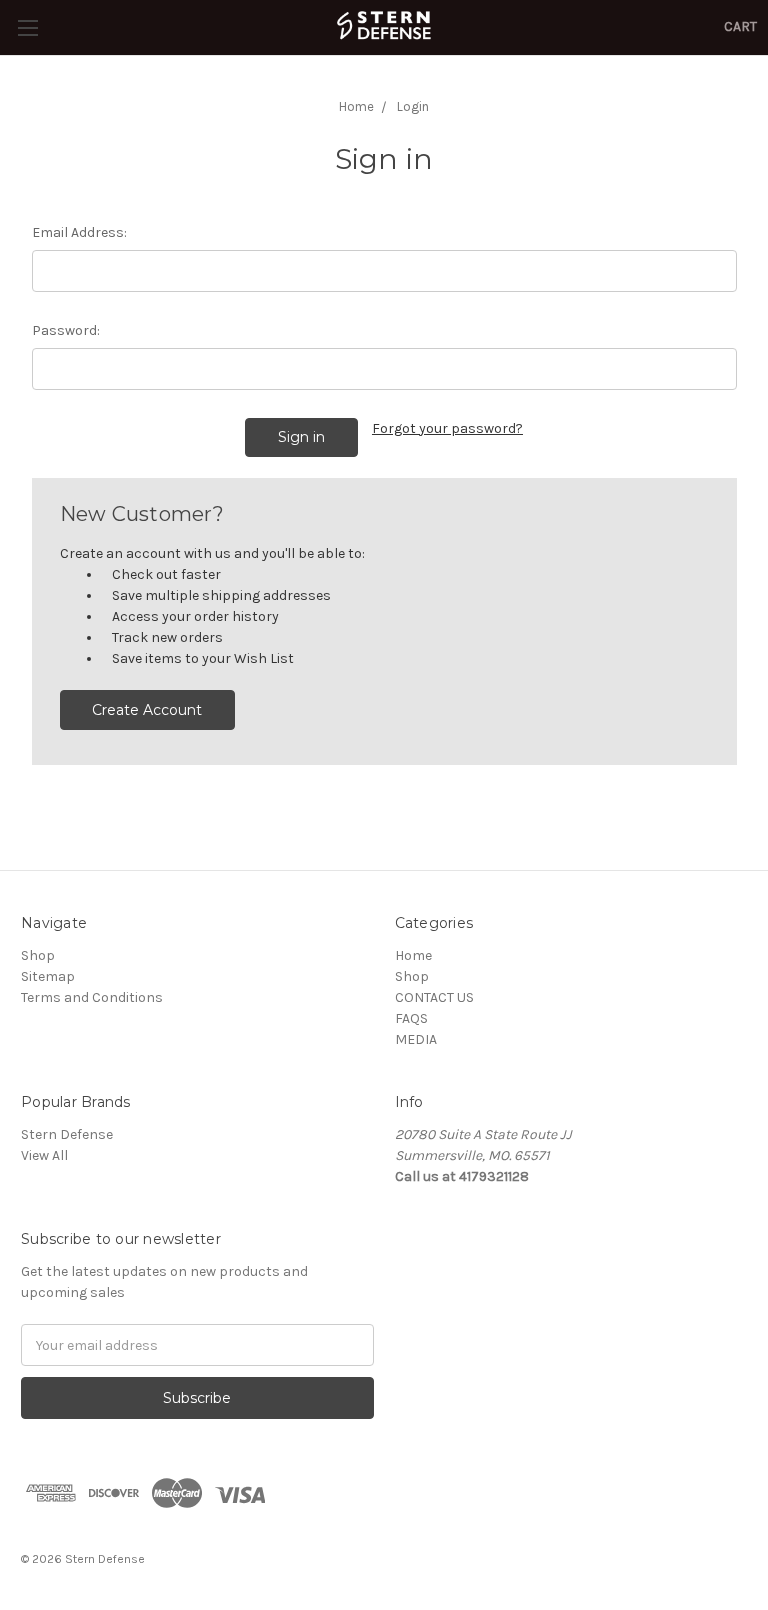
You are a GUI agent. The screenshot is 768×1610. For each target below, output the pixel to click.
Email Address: (79, 232)
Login (413, 106)
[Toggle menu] (27, 27)
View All (44, 1155)
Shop (38, 955)
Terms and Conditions (92, 997)
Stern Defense (67, 1134)
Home (356, 106)
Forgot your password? (447, 428)
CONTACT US (434, 997)
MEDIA (416, 1039)
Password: (66, 330)
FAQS (411, 1018)
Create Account (147, 710)
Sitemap (48, 976)
